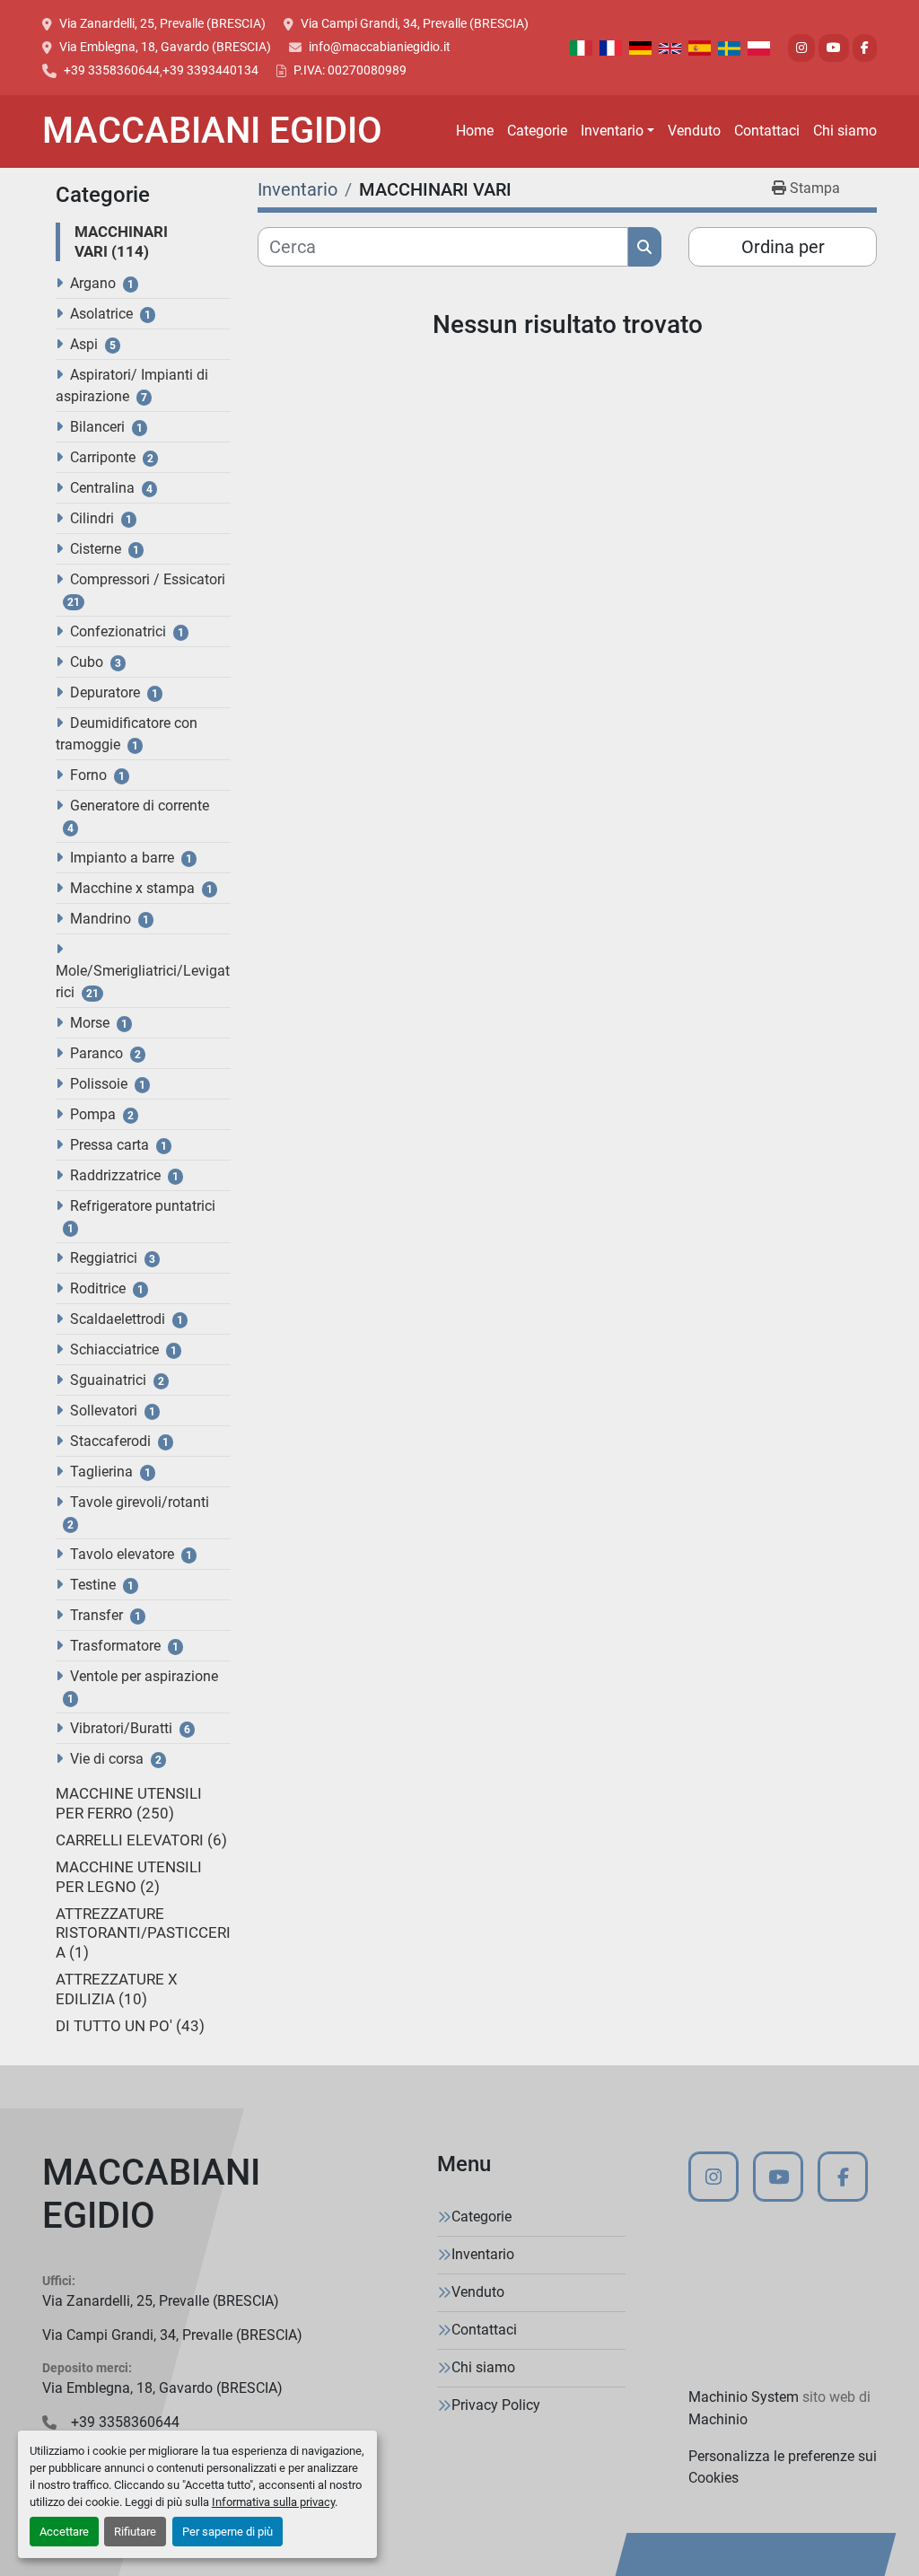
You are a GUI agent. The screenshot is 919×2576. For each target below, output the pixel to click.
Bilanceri (97, 427)
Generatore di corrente (140, 806)
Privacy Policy (496, 2405)
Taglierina (101, 1472)
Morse (90, 1023)
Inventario (612, 131)
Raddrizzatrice (115, 1175)
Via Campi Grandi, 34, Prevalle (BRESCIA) (415, 23)
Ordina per (783, 247)
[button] (617, 131)
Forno (88, 775)
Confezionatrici (118, 631)
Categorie (537, 131)
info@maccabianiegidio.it (380, 47)
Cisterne (96, 549)
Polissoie (99, 1084)
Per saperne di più (228, 2532)
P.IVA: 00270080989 (350, 70)
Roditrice (98, 1288)
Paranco (96, 1053)
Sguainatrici (108, 1380)
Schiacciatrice (114, 1349)
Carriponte (103, 457)
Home (475, 131)
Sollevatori (104, 1411)
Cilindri (92, 518)
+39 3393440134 (210, 70)
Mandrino (101, 919)
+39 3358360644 (112, 70)
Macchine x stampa (132, 888)
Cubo (87, 662)
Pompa (93, 1114)
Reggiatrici (104, 1258)
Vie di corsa (107, 1759)
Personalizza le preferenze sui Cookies (783, 2467)
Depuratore (105, 692)
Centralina (102, 488)
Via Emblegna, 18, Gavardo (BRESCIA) (165, 47)
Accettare (64, 2532)
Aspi (84, 344)
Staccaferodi (110, 1441)
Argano (93, 283)
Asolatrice (101, 314)
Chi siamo (845, 131)
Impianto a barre (122, 858)
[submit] (645, 247)
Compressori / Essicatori (148, 579)
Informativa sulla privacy (273, 2502)
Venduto (694, 131)
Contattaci (767, 131)
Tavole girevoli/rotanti (140, 1502)
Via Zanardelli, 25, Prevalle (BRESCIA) (162, 23)
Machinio (718, 2419)
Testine (93, 1585)
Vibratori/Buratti (121, 1728)
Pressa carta (109, 1145)
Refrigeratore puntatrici (143, 1206)
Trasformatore (115, 1646)
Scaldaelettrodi (118, 1319)
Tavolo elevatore (122, 1554)
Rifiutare (135, 2532)
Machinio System (744, 2397)
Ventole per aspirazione (144, 1676)
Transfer (96, 1615)
